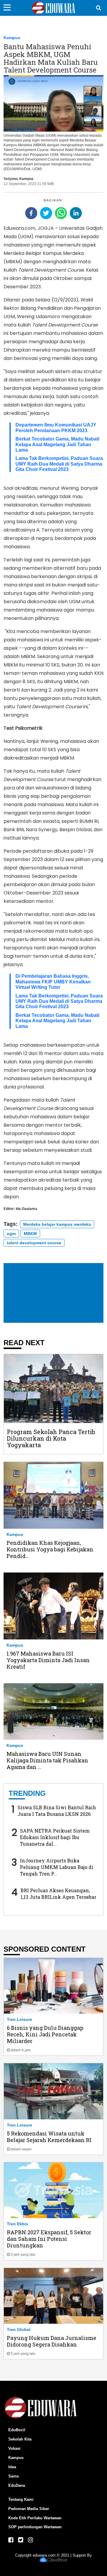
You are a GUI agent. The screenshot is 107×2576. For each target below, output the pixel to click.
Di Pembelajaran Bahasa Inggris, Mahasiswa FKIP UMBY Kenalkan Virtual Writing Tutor (53, 982)
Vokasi (14, 2448)
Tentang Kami (21, 2499)
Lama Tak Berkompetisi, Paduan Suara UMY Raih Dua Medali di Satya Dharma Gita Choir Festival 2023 (59, 464)
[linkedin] (76, 213)
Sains (14, 2476)
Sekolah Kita (20, 2439)
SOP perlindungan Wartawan (35, 2527)
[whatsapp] (61, 213)
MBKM (30, 1234)
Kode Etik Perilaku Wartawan (35, 2518)
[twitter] (46, 213)
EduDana (17, 2485)
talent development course (34, 1243)
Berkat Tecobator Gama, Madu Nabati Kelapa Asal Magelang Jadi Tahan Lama (57, 444)
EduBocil (17, 2430)
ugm (11, 1234)
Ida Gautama (26, 1209)
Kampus (12, 38)
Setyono (11, 179)
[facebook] (31, 213)
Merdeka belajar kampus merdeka (57, 1224)
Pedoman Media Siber (29, 2509)
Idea (12, 2467)
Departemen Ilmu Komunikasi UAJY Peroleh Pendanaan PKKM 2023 (56, 428)
